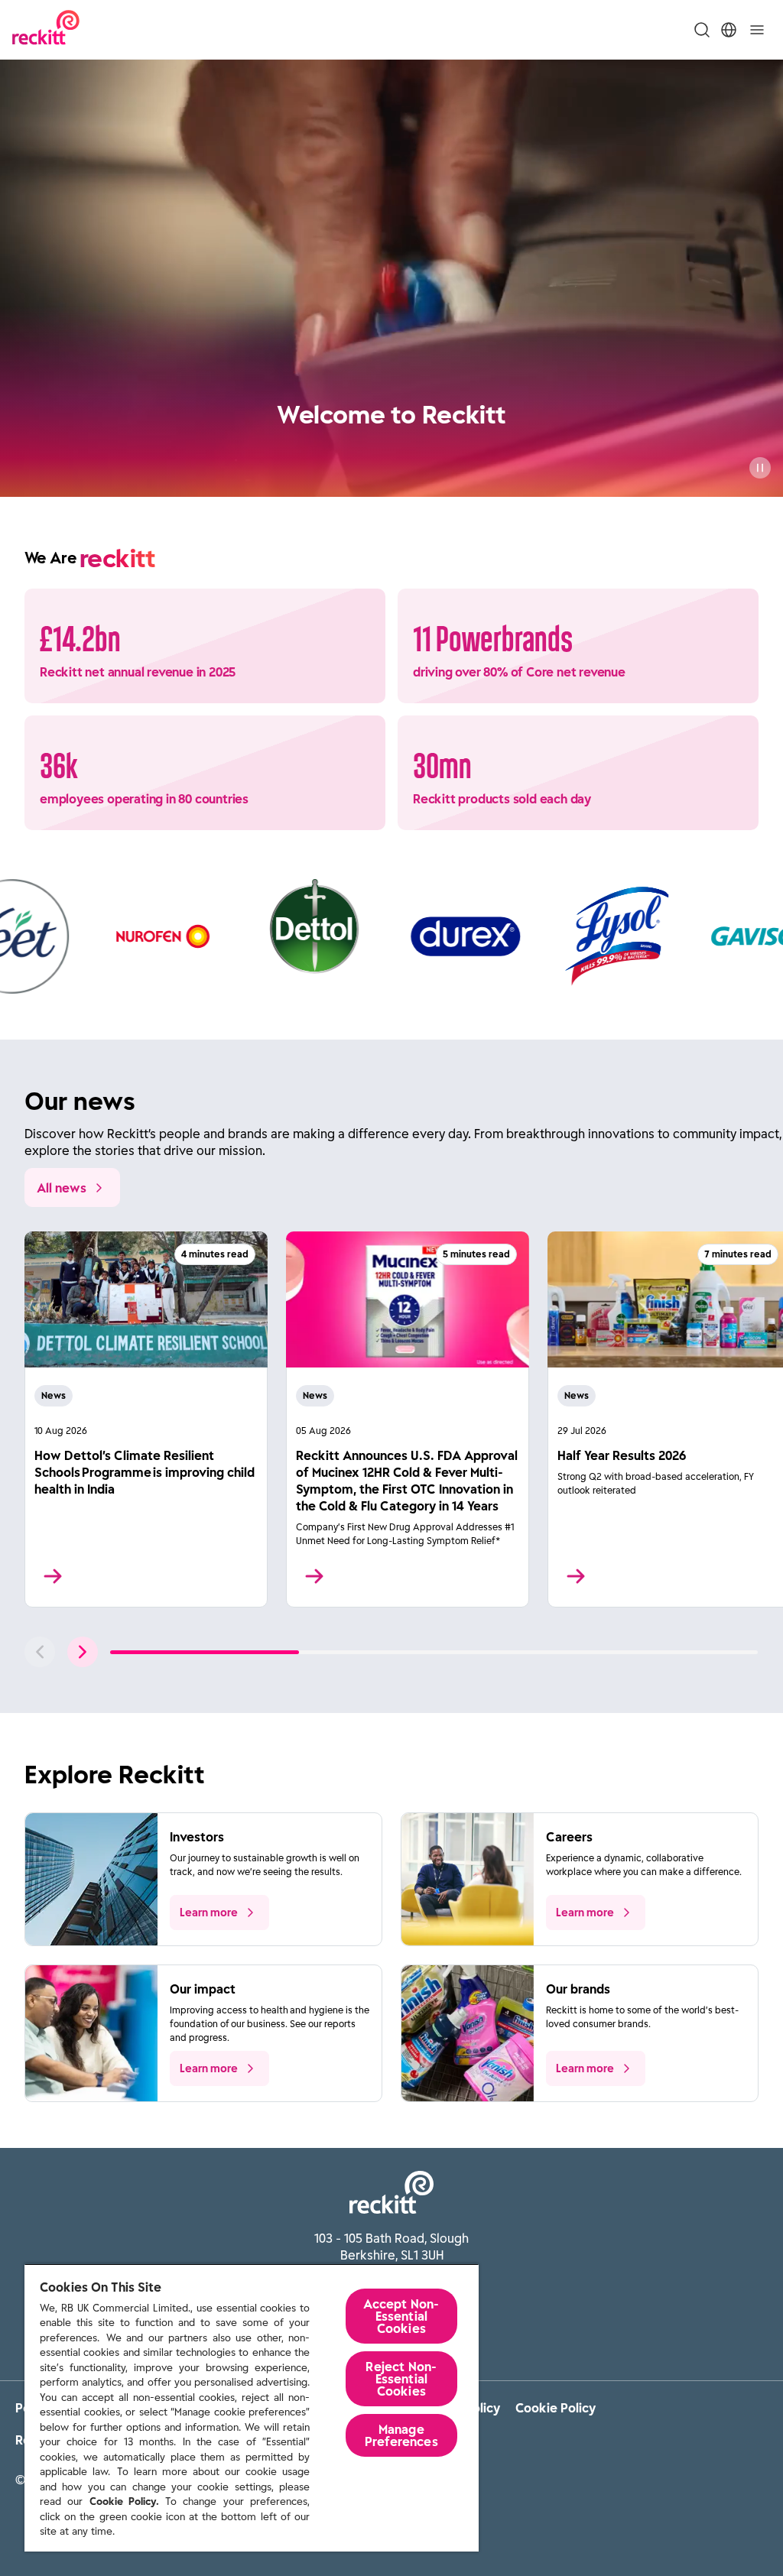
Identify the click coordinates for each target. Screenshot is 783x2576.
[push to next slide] (83, 1652)
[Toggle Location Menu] (729, 30)
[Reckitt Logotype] (46, 29)
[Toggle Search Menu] (702, 30)
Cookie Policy (556, 2408)
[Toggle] (757, 30)
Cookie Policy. (124, 2501)
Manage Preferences (401, 2435)
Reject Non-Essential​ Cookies (401, 2379)
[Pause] (760, 468)
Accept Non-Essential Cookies (401, 2316)
